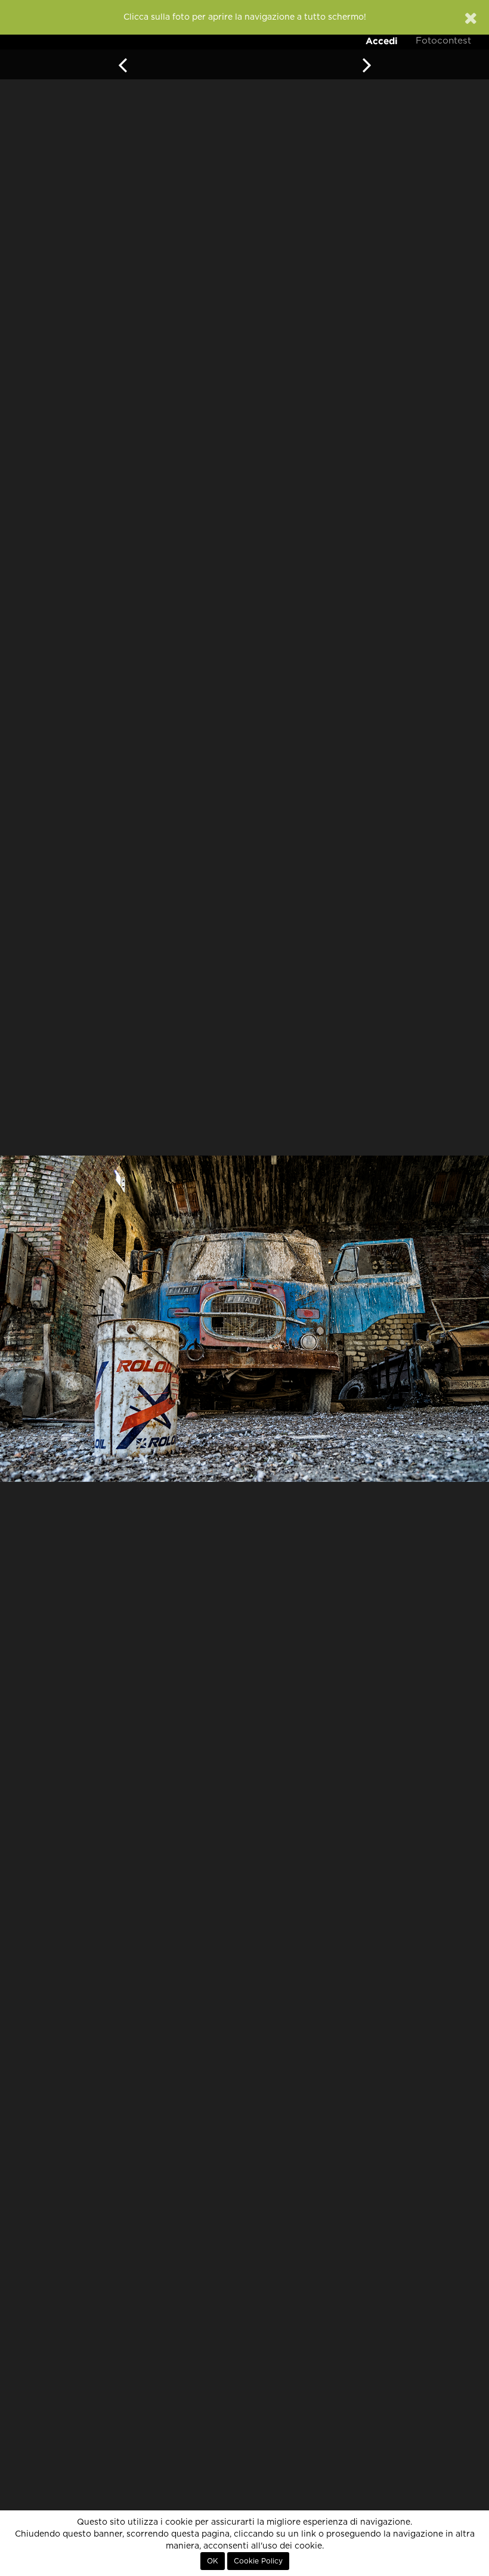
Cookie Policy (258, 2561)
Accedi (382, 41)
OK (213, 2561)
